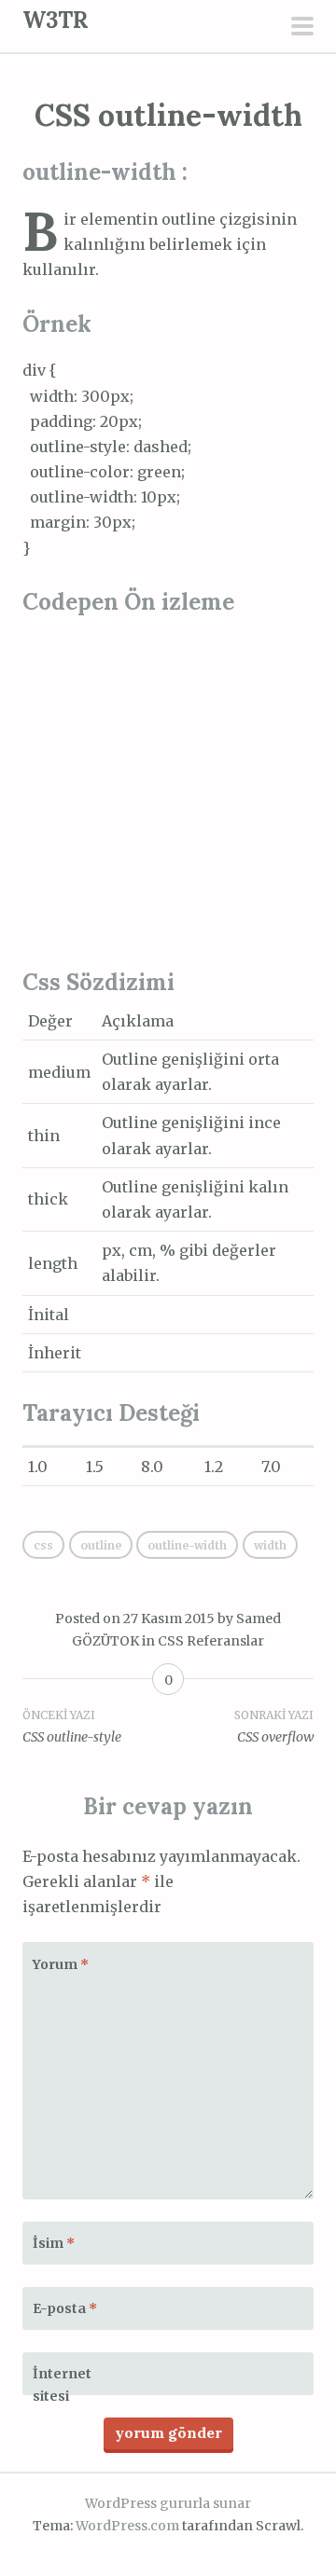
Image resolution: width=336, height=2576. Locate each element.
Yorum (61, 1964)
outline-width (187, 1545)
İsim (54, 2243)
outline (101, 1545)
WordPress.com (127, 2526)
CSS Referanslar (211, 1641)
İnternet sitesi (62, 2385)
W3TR (56, 20)
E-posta (65, 2308)
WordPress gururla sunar (168, 2503)
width (270, 1545)
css (43, 1545)
